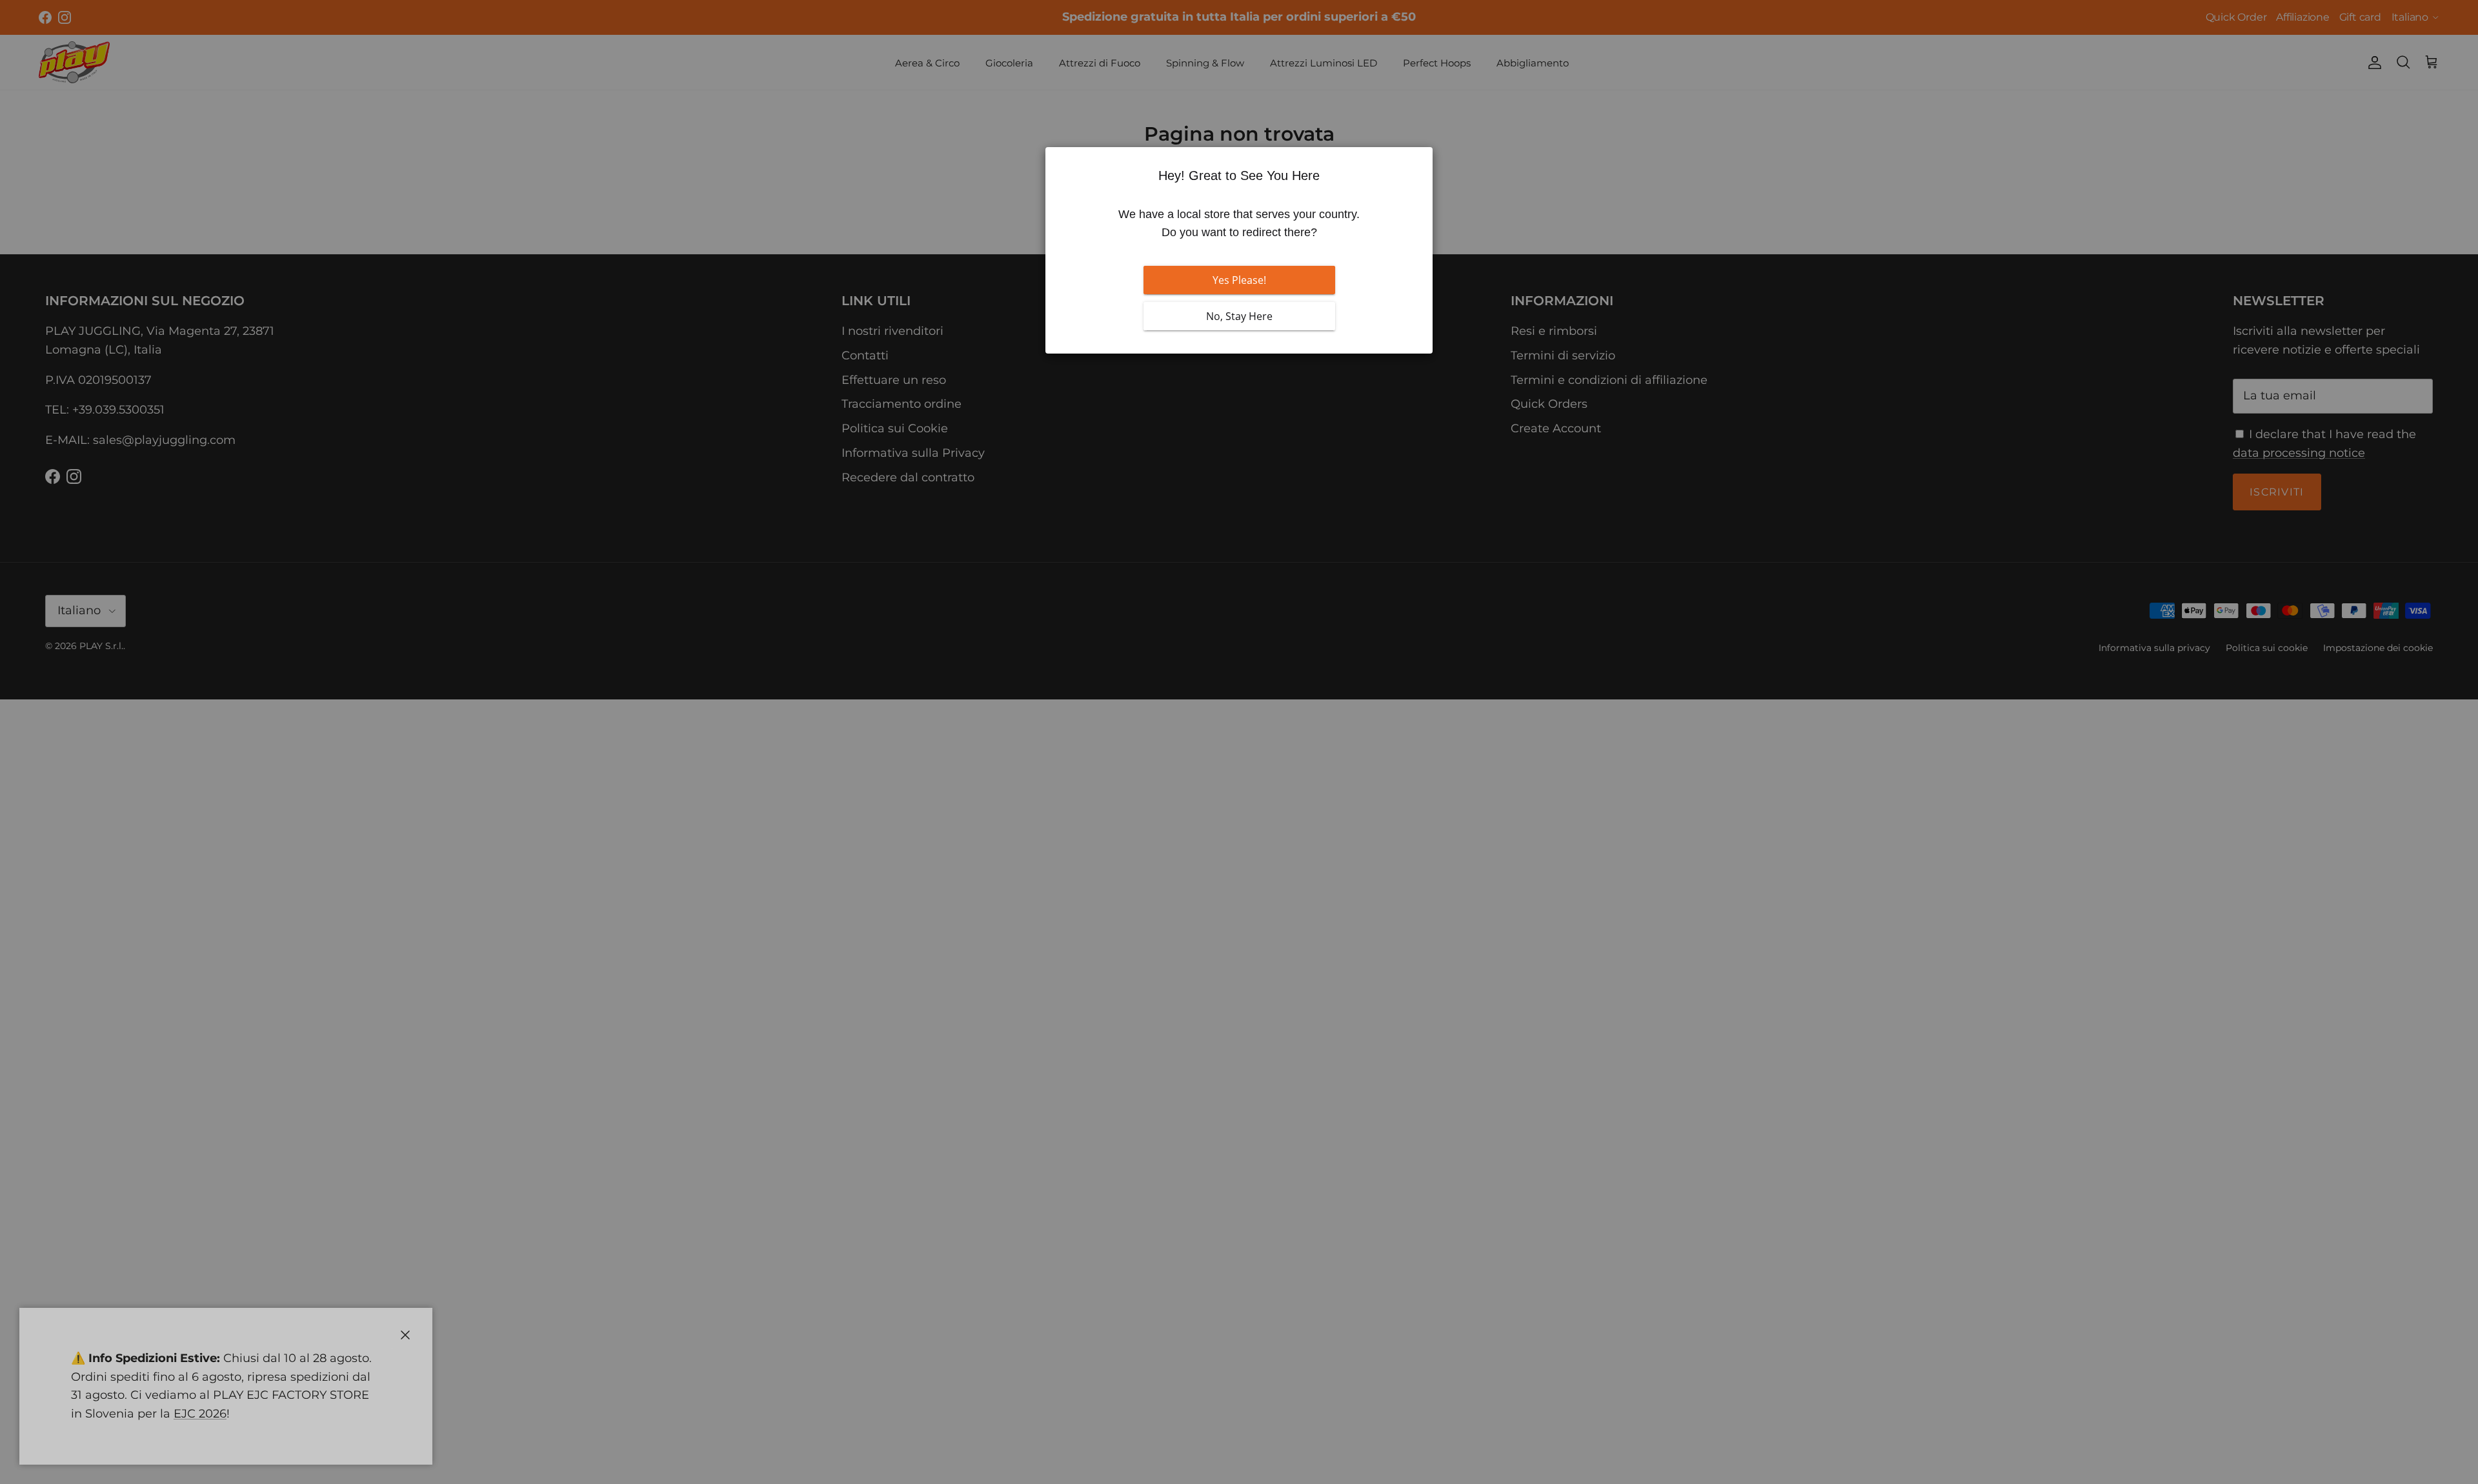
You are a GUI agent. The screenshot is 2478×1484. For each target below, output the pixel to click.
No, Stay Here (1239, 316)
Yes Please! (1239, 280)
